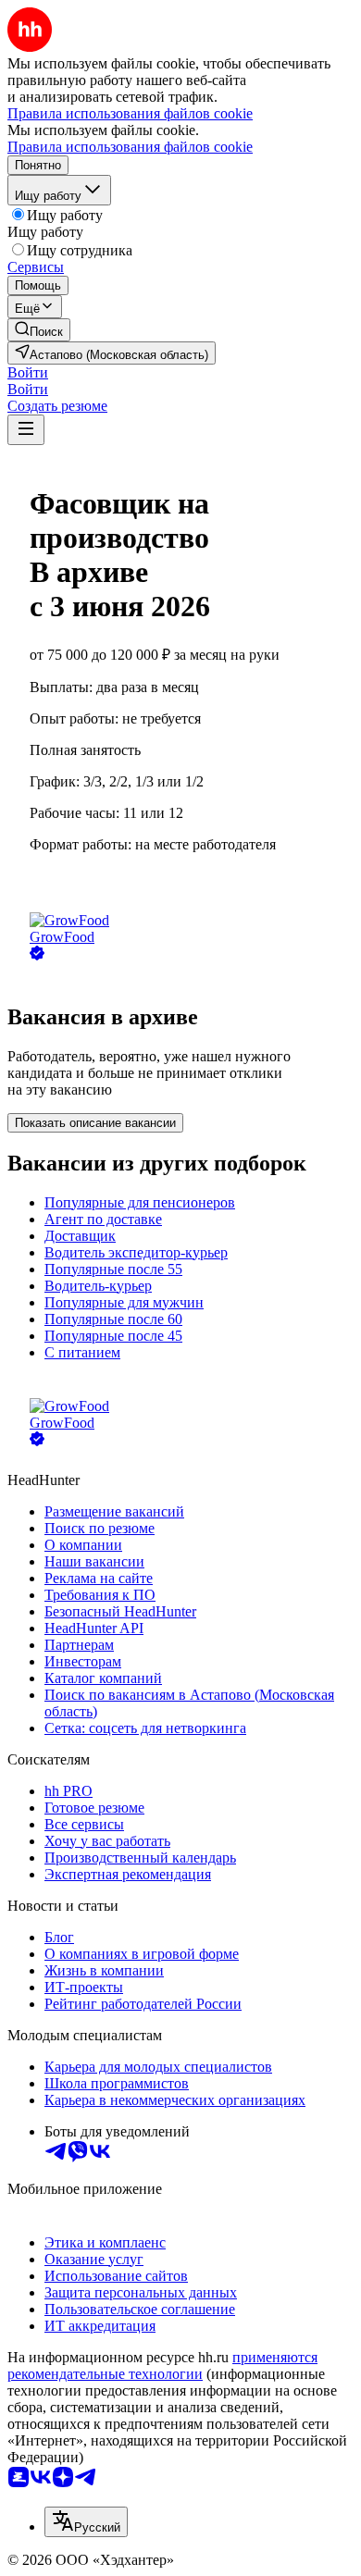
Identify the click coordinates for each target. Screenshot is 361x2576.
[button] (28, 372)
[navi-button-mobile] (26, 430)
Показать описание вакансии (95, 1123)
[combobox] (86, 2522)
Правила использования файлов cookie (130, 147)
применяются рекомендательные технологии (162, 2365)
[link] (39, 330)
